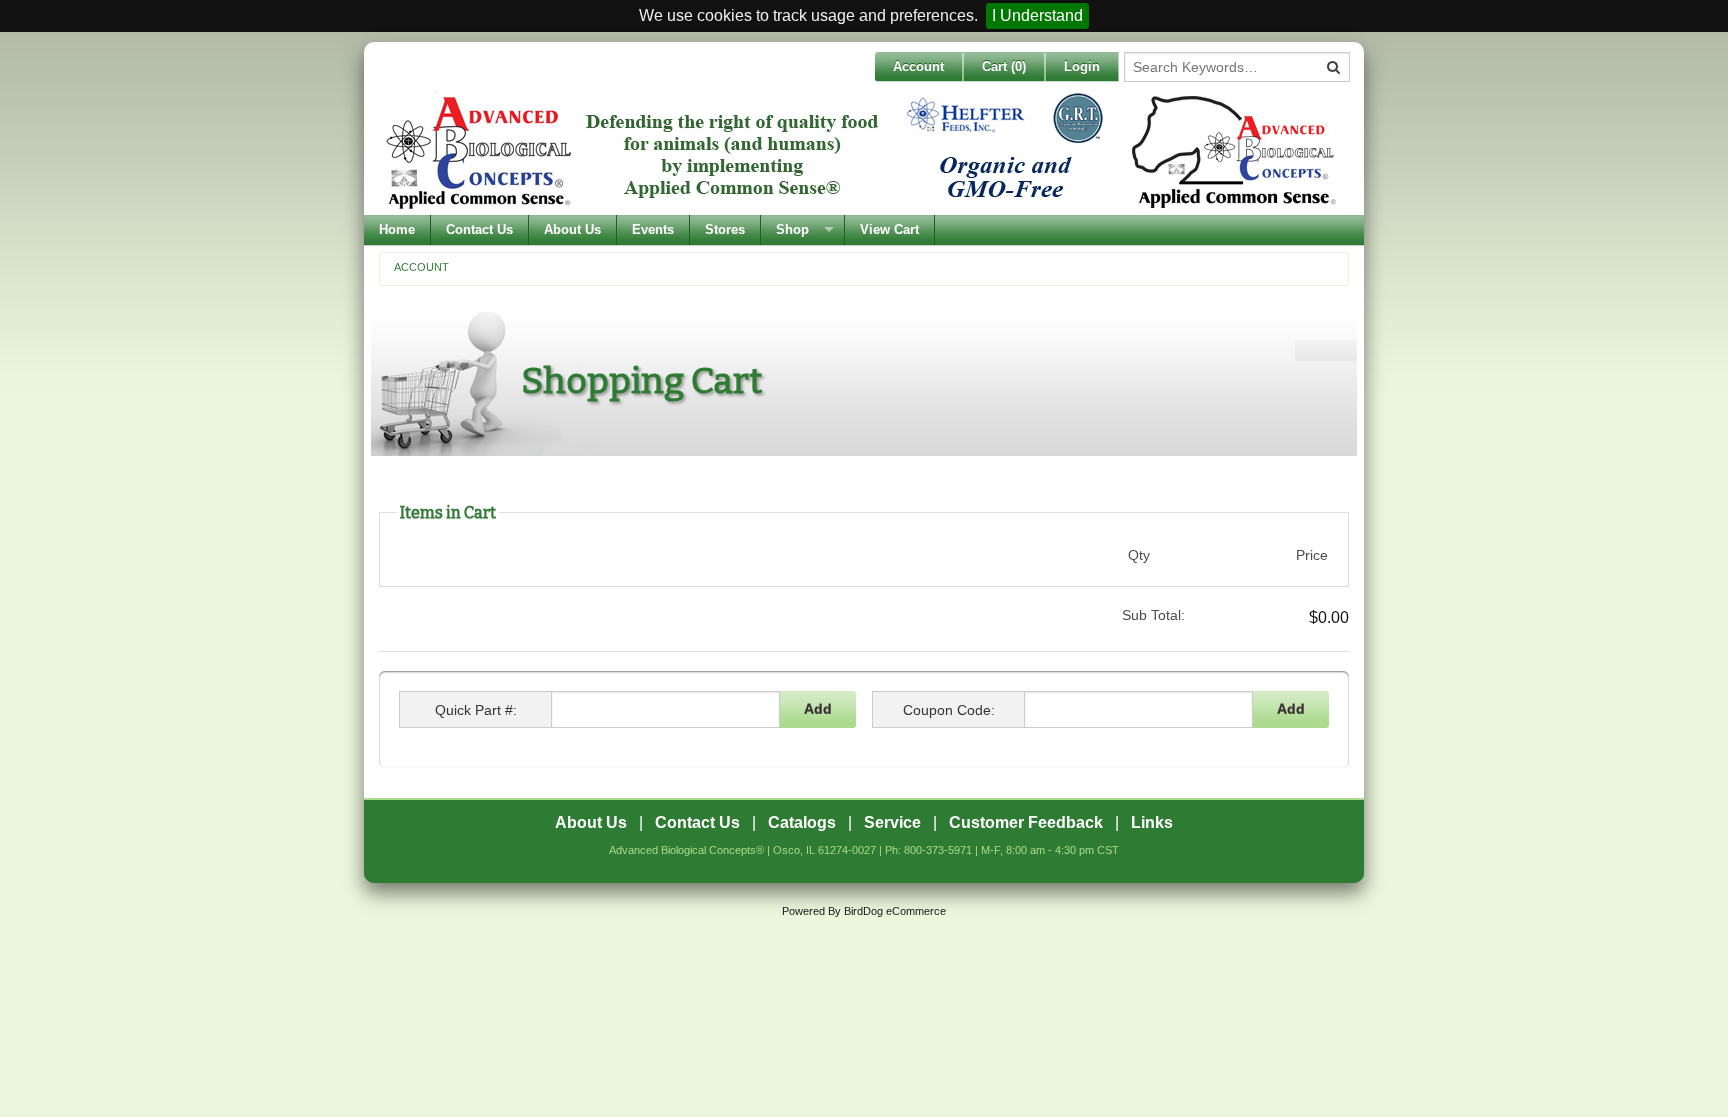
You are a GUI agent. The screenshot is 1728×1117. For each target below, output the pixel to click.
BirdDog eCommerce (895, 911)
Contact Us (479, 229)
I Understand (1037, 15)
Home (397, 229)
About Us (572, 229)
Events (653, 229)
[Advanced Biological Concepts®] (859, 151)
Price (1312, 555)
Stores (725, 229)
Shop (792, 229)
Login (1082, 66)
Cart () (1004, 66)
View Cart (889, 229)
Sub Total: (1153, 615)
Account (918, 66)
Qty (1139, 555)
